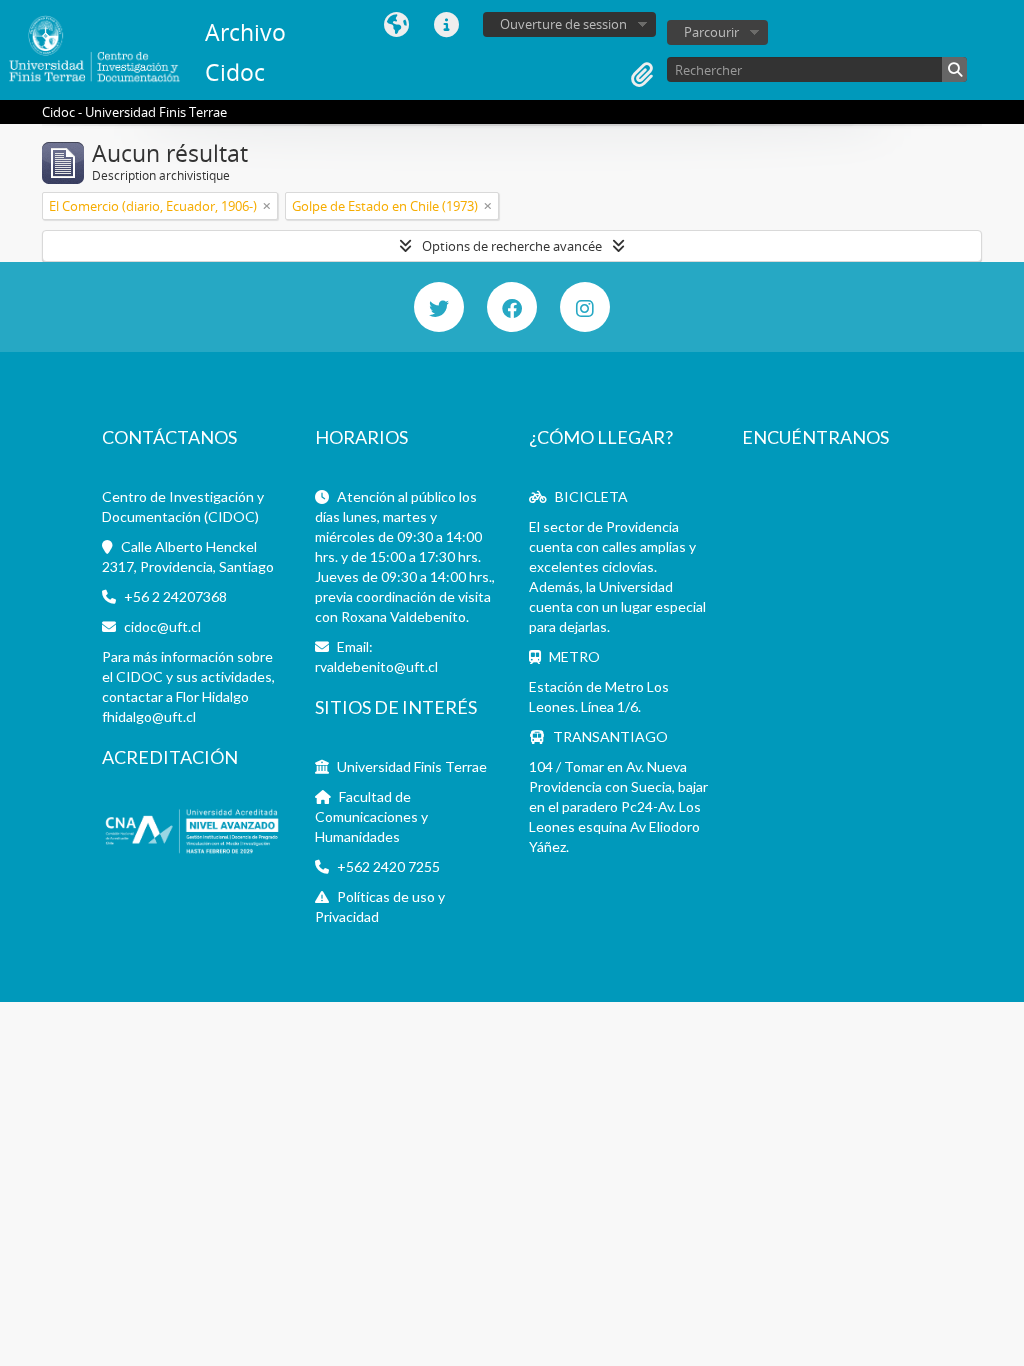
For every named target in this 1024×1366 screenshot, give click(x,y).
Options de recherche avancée (512, 246)
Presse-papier (642, 75)
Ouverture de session (563, 24)
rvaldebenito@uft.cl (376, 666)
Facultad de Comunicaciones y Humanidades (371, 816)
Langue (396, 25)
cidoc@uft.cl (162, 626)
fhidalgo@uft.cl (149, 716)
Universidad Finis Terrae (412, 766)
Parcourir (711, 32)
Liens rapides (446, 25)
